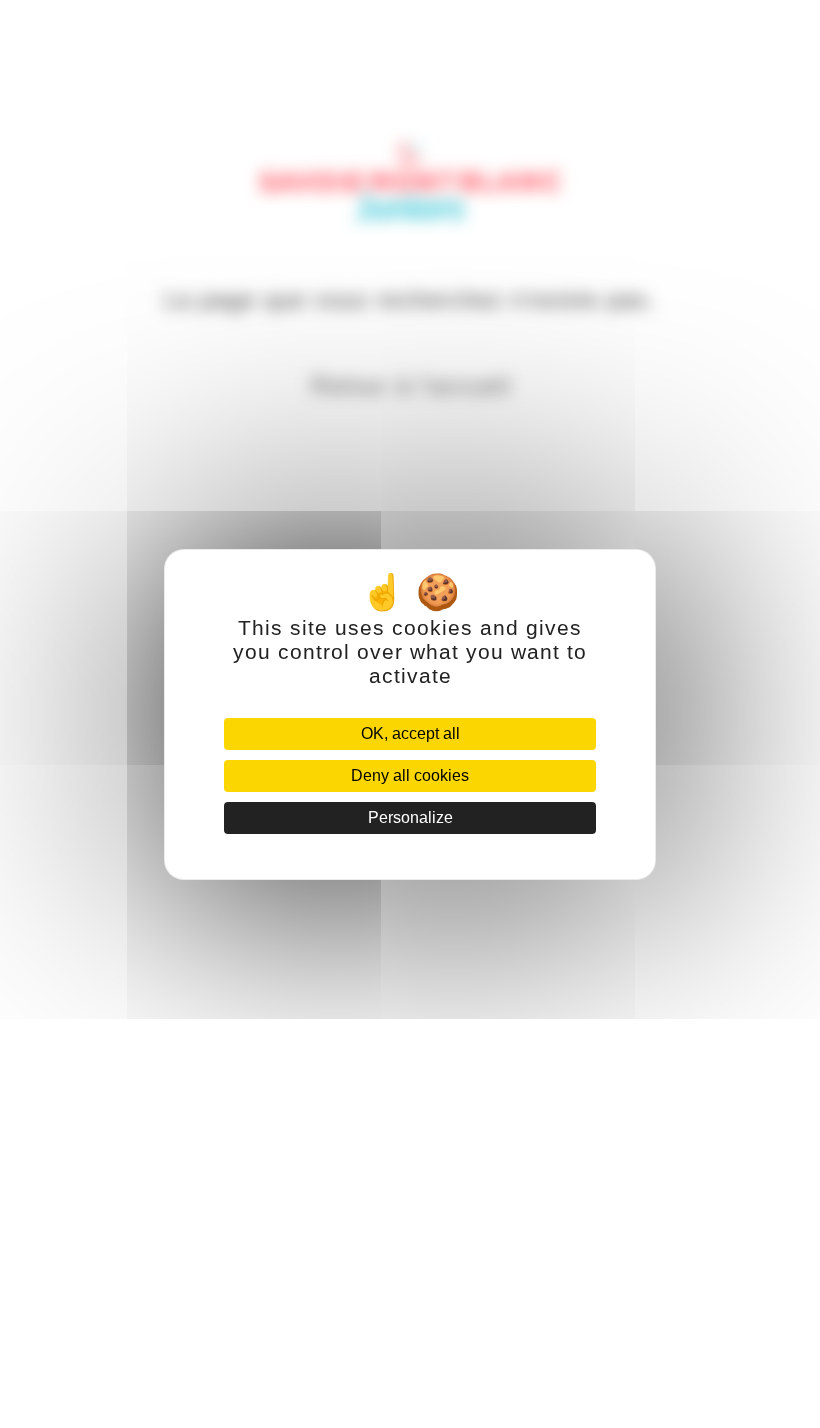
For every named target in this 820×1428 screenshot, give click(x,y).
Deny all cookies (410, 775)
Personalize (410, 817)
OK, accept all (410, 733)
